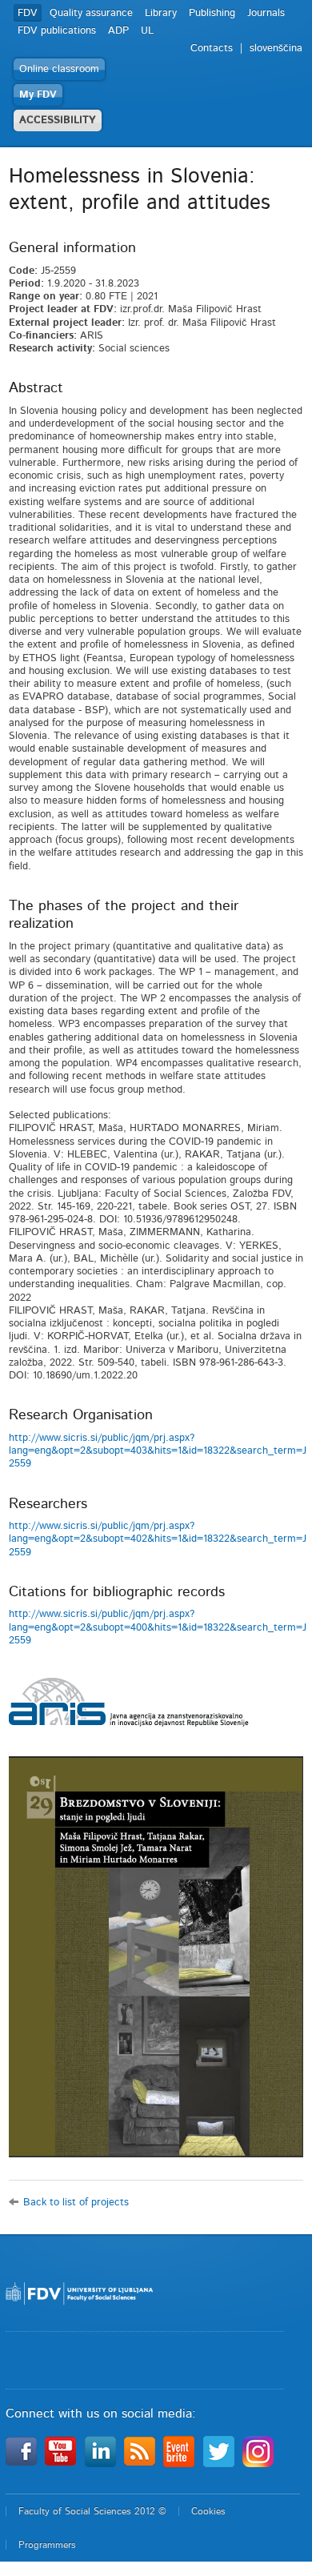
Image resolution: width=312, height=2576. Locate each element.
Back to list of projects (76, 2203)
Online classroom (59, 69)
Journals (266, 13)
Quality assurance (91, 13)
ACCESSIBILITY (58, 120)
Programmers (47, 2545)
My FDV (38, 95)
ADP (118, 31)
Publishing (212, 13)
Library (161, 13)
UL (147, 31)
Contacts (212, 48)
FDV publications (57, 31)
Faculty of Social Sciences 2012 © (92, 2511)
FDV (28, 13)
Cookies (208, 2511)
